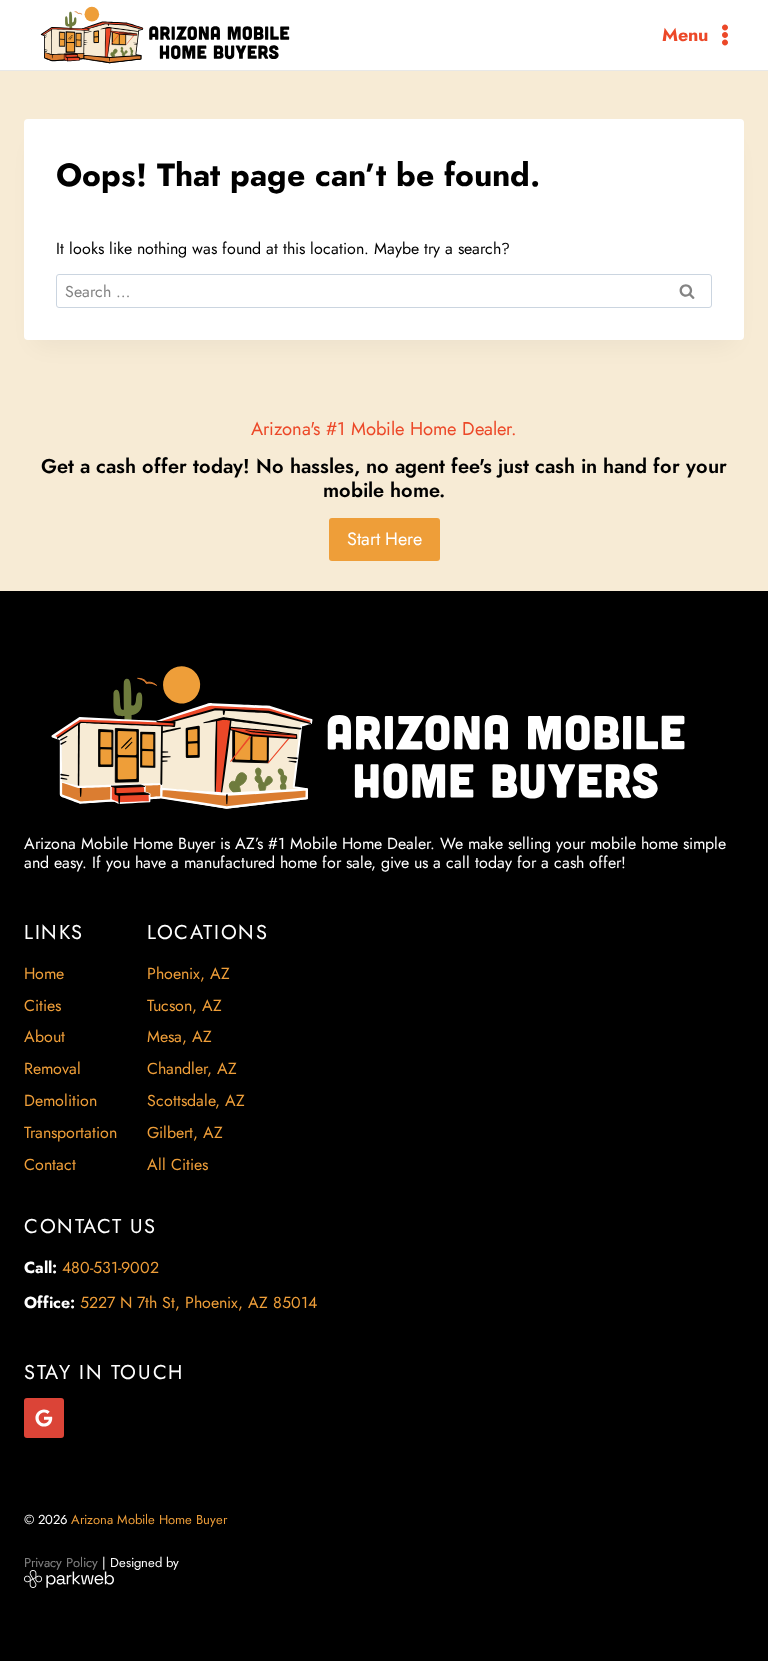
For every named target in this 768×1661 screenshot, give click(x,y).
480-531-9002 (110, 1267)
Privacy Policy (61, 1562)
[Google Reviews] (44, 1418)
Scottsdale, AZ (196, 1100)
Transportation (70, 1132)
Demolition (60, 1100)
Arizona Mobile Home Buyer (151, 1519)
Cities (42, 1005)
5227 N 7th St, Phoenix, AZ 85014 (198, 1302)
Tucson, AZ (184, 1005)
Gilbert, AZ (185, 1132)
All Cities (177, 1164)
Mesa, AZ (179, 1036)
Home (44, 973)
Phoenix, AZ (188, 973)
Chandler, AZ (192, 1068)
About (44, 1036)
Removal (52, 1068)
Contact (50, 1164)
